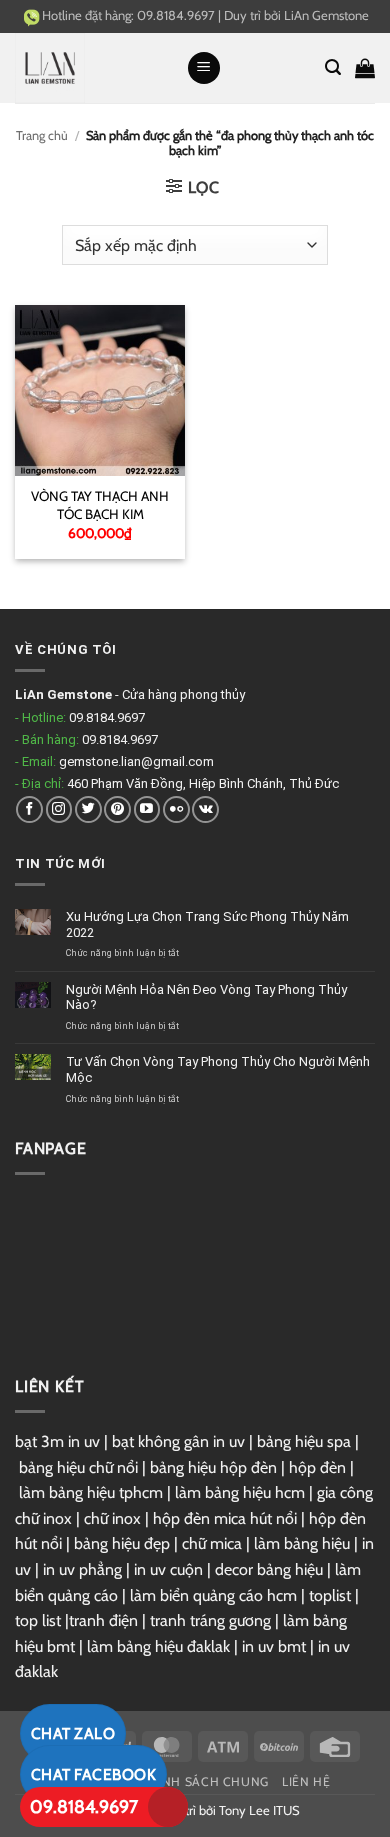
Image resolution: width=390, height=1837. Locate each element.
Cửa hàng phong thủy (183, 694)
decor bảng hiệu (269, 1569)
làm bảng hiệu (302, 1543)
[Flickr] (176, 809)
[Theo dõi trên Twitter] (88, 809)
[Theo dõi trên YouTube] (147, 809)
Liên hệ (306, 1781)
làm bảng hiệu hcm (240, 1492)
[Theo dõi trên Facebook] (29, 809)
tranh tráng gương (210, 1620)
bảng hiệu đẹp (122, 1543)
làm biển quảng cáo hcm (213, 1595)
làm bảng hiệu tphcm (91, 1492)
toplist (330, 1595)
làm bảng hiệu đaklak (158, 1646)
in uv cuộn (168, 1569)
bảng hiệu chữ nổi (78, 1467)
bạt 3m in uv (57, 1441)
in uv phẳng (82, 1569)
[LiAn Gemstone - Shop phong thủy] (93, 68)
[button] (204, 68)
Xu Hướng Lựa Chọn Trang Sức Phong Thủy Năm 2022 (207, 924)
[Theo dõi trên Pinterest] (117, 809)
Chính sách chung (204, 1781)
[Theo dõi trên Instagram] (59, 809)
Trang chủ (42, 135)
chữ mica (212, 1543)
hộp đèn (317, 1467)
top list (38, 1620)
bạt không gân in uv (178, 1441)
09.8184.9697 (84, 1807)
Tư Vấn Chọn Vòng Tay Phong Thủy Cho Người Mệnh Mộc (218, 1069)
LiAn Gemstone (326, 15)
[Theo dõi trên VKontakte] (205, 809)
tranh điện (103, 1620)
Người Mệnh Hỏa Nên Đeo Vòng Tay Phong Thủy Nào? (206, 997)
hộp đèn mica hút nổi (225, 1518)
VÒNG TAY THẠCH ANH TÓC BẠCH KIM (100, 505)
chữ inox (112, 1518)
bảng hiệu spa (304, 1441)
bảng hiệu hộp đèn (213, 1467)
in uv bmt (274, 1646)
